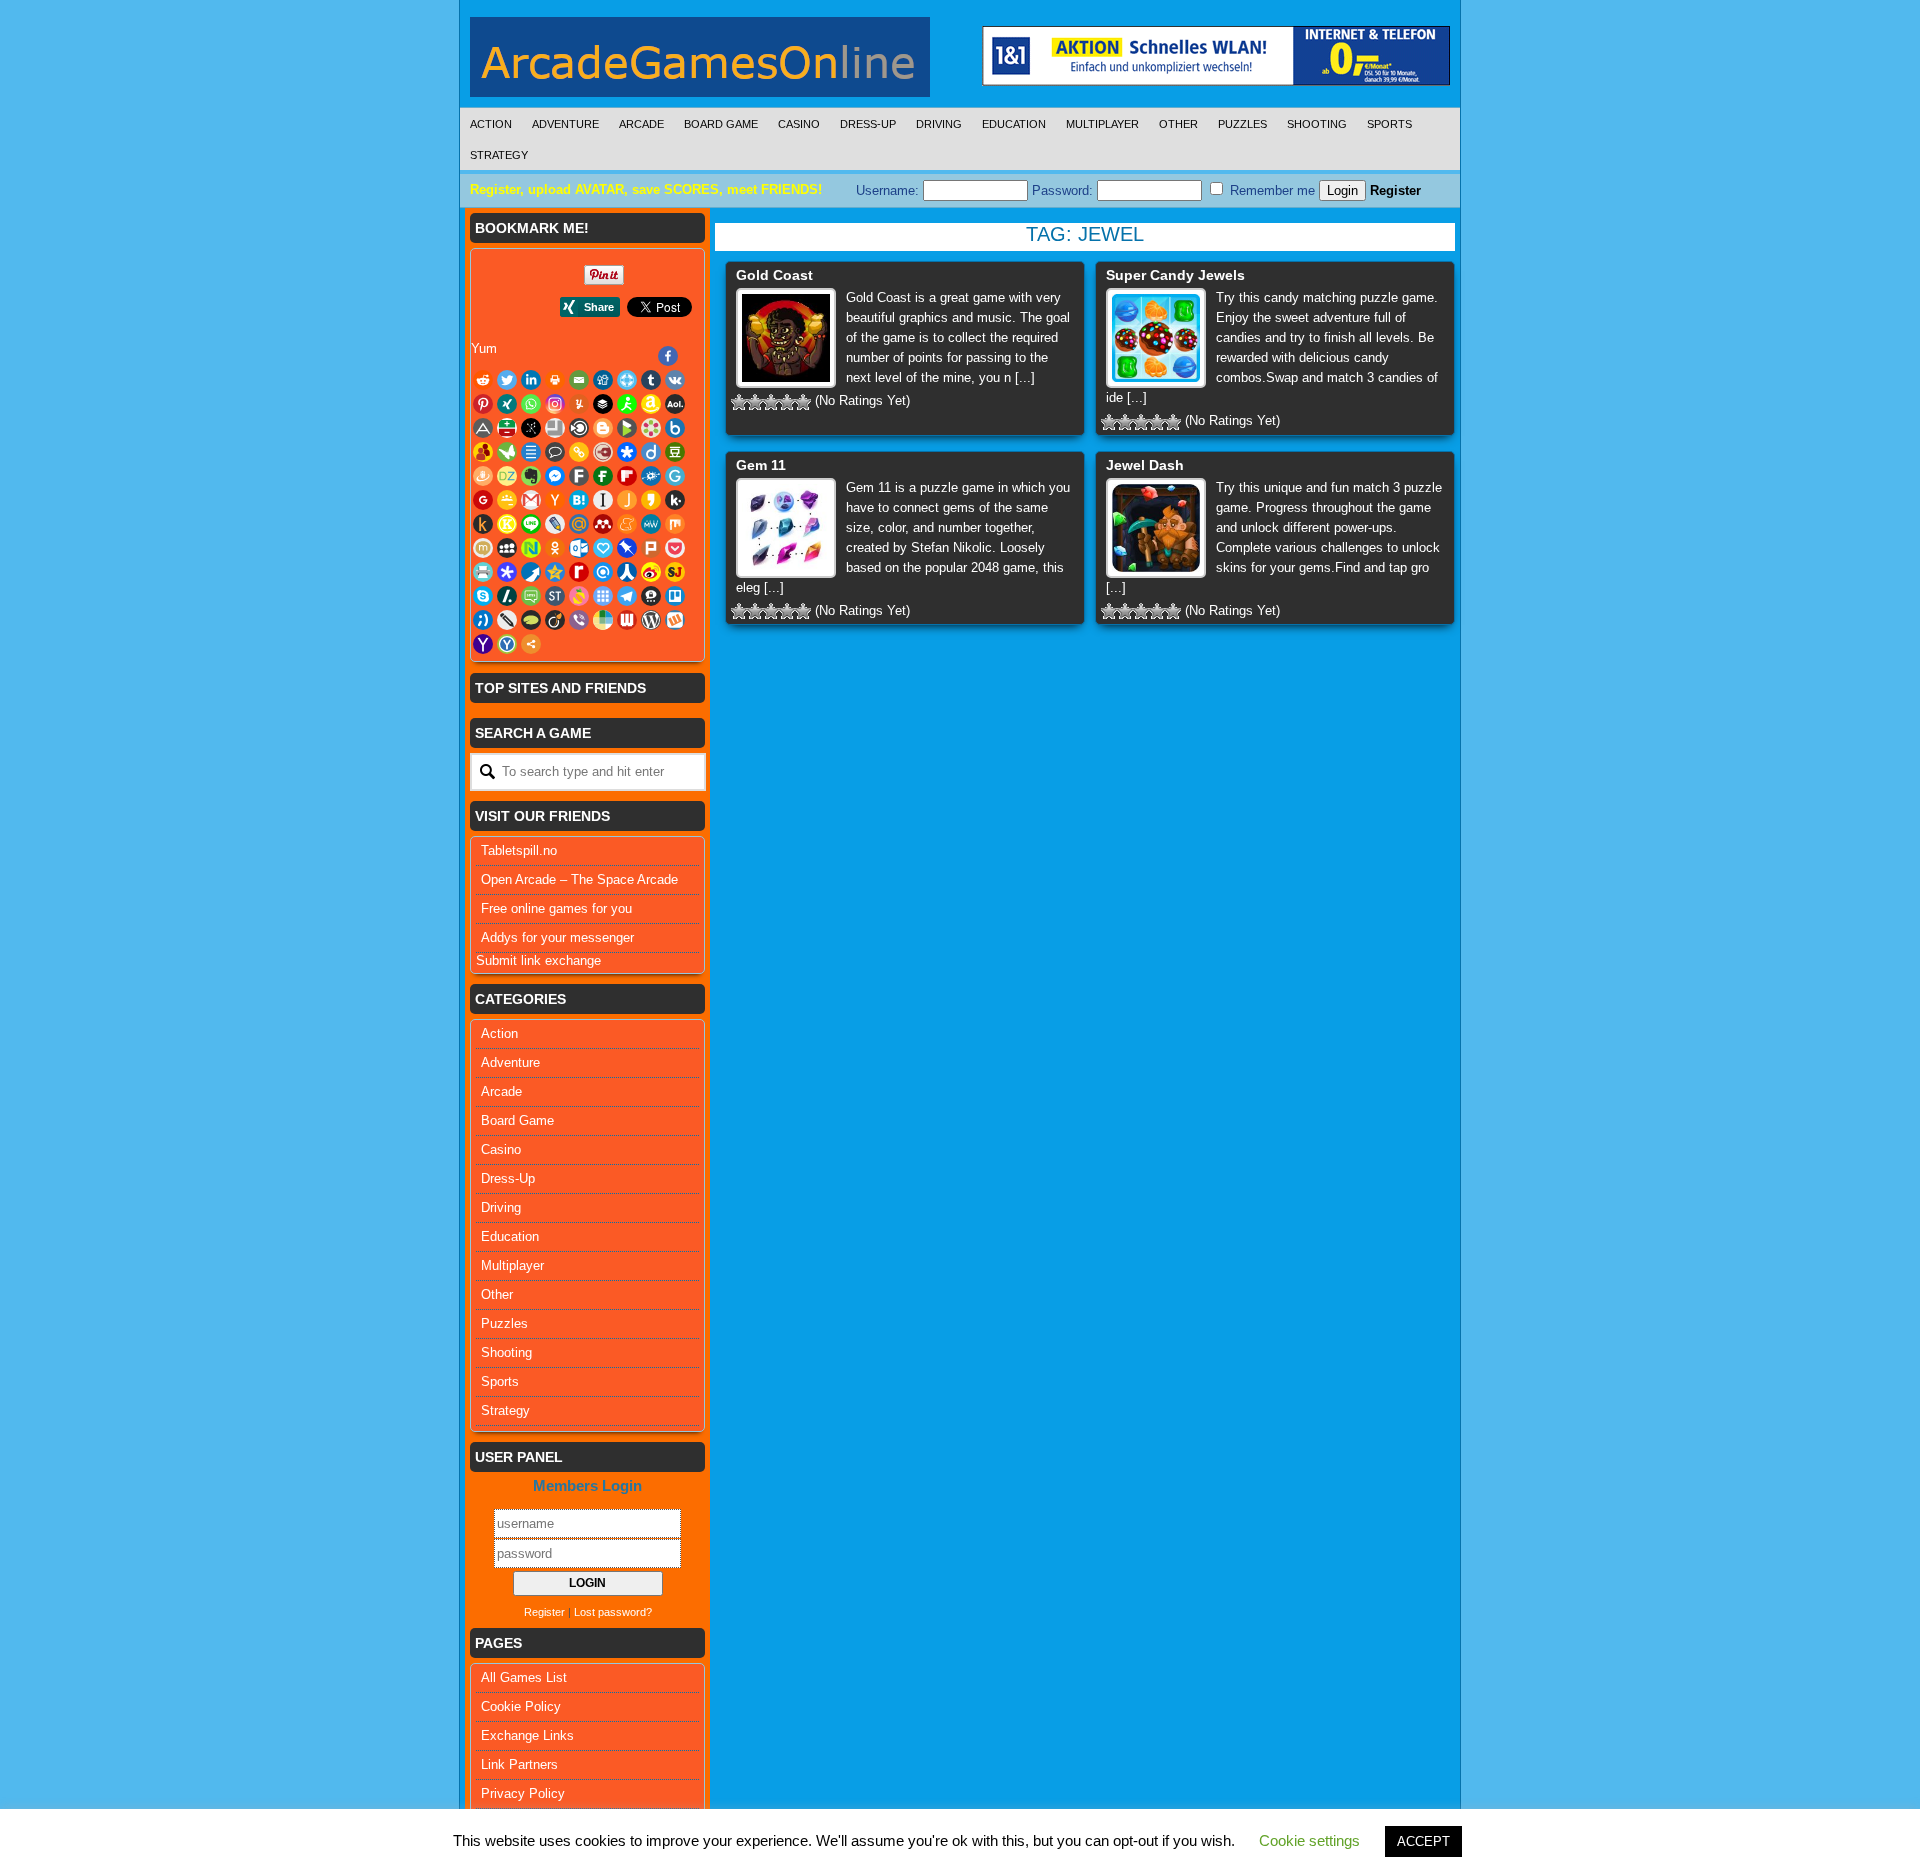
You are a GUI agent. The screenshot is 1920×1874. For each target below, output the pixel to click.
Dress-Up (868, 124)
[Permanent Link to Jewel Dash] (1156, 528)
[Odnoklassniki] (555, 548)
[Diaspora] (627, 452)
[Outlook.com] (579, 548)
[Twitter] (507, 380)
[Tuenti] (483, 620)
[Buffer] (603, 404)
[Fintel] (603, 476)
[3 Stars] (771, 402)
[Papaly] (603, 548)
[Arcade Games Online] (700, 62)
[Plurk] (651, 548)
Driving (939, 124)
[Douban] (675, 452)
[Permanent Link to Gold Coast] (786, 338)
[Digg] (603, 380)
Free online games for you (556, 908)
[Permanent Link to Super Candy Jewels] (1156, 338)
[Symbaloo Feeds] (603, 596)
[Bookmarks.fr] (651, 428)
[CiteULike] (531, 452)
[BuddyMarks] (483, 452)
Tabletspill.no (519, 850)
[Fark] (579, 476)
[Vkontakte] (675, 380)
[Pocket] (675, 548)
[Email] (579, 380)
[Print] (555, 380)
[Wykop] (675, 620)
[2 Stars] (755, 402)
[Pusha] (531, 572)
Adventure (565, 124)
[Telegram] (627, 596)
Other (1178, 124)
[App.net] (483, 428)
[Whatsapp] (531, 404)
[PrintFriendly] (483, 572)
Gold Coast (774, 275)
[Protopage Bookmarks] (507, 572)
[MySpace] (507, 548)
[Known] (507, 524)
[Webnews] (627, 620)
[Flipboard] (627, 476)
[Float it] (627, 380)
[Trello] (675, 596)
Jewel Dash (1145, 465)
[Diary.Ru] (603, 452)
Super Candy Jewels (1175, 275)
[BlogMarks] (627, 428)
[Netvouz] (531, 548)
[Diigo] (651, 452)
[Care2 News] (507, 452)
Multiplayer (1102, 124)
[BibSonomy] (531, 428)
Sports (1389, 124)
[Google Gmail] (531, 500)
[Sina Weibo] (651, 572)
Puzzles (1242, 124)
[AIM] (627, 404)
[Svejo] (579, 596)
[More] (531, 644)
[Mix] (675, 524)
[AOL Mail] (675, 404)
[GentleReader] (675, 476)
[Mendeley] (603, 524)
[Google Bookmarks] (483, 500)
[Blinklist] (579, 428)
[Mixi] (483, 548)
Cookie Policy (521, 1706)
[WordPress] (651, 620)
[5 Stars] (803, 402)
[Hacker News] (555, 500)
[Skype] (483, 596)
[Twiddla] (507, 620)
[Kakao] (651, 500)
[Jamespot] (627, 500)
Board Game (721, 124)
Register (1395, 190)
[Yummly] (579, 404)
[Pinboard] (627, 548)
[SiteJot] (675, 572)
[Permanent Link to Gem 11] (786, 528)
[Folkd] (651, 476)
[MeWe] (651, 524)
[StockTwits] (555, 596)
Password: (1064, 190)
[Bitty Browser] (555, 428)
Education (1014, 124)
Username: (889, 190)
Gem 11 (761, 465)
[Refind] (603, 572)
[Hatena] (579, 500)
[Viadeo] (555, 620)
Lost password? (613, 1612)
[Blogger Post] (603, 428)
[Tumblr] (651, 380)
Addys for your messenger (557, 937)
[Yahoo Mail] (483, 644)
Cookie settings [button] (1309, 1840)
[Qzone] (555, 572)
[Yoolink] (507, 644)
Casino (799, 124)
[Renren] (627, 572)
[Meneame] (627, 524)
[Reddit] (483, 380)
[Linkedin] (531, 380)
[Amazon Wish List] (651, 404)
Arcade (641, 124)
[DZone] (507, 476)
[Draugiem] (483, 476)
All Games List (524, 1677)
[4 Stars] (787, 402)
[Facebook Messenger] (555, 476)
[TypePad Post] (531, 620)
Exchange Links (527, 1735)
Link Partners (519, 1764)
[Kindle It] (483, 524)
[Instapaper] (603, 500)
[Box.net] (675, 428)
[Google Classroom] (507, 500)
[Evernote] (531, 476)
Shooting (1317, 124)
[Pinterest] (483, 404)
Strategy (499, 155)
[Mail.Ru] (579, 524)
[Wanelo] (603, 620)
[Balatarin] (507, 428)
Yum (484, 348)
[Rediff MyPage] (579, 572)
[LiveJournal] (555, 524)
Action (491, 124)
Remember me (1270, 190)
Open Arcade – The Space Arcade (579, 879)
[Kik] (675, 500)
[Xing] (507, 404)
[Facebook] (668, 356)
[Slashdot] (507, 596)
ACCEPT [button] (1423, 1841)
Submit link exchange (538, 960)
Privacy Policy (523, 1793)
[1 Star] (739, 402)
